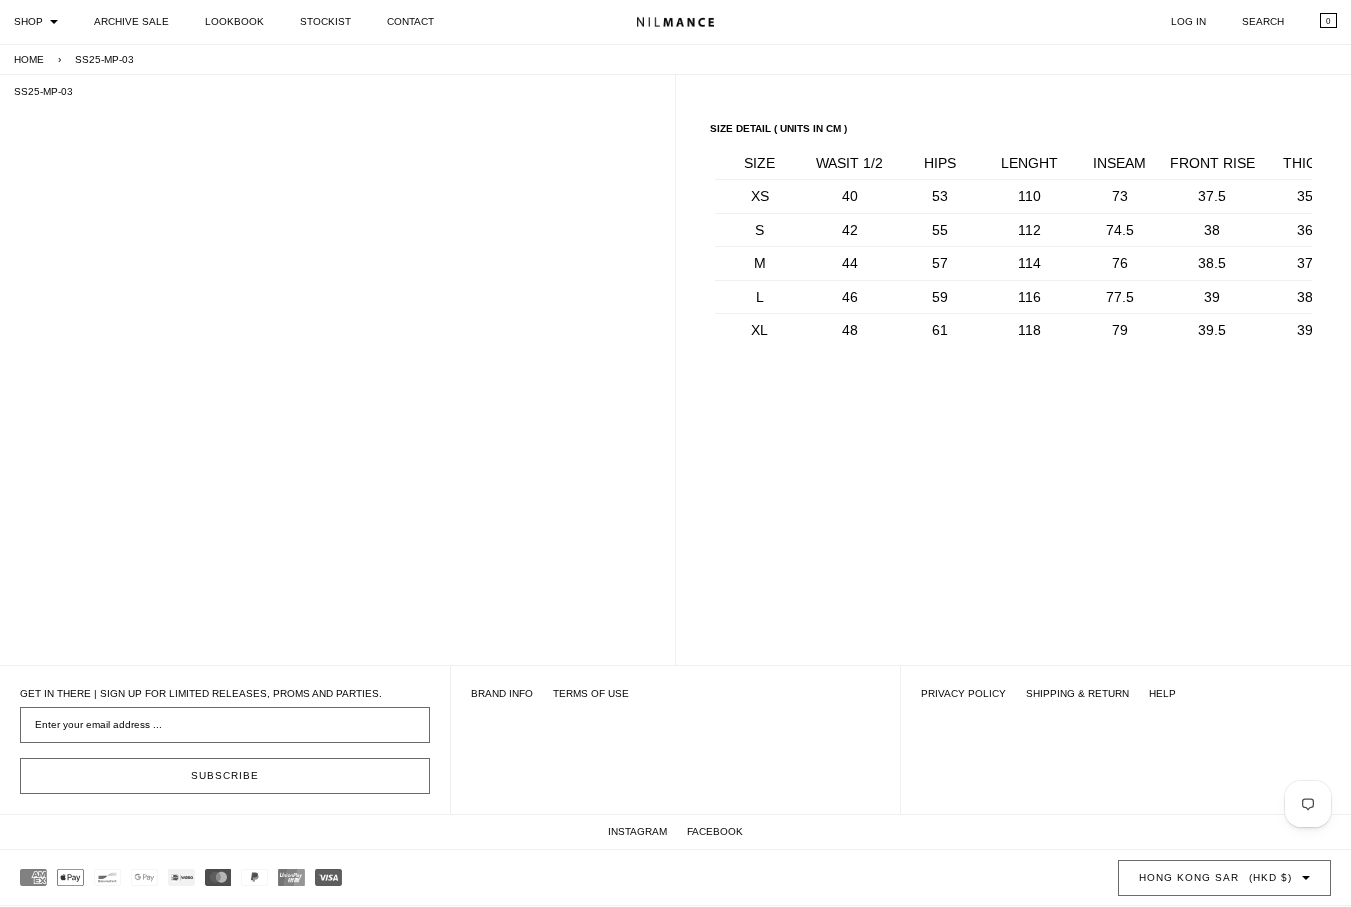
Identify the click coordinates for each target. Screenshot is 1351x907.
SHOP (28, 21)
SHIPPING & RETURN (1077, 693)
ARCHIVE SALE (131, 21)
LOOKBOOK (234, 21)
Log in (1188, 21)
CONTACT (410, 21)
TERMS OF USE (591, 693)
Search (1263, 21)
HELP (1162, 693)
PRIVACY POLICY (963, 693)
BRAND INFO (502, 693)
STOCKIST (325, 21)
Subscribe (225, 775)
